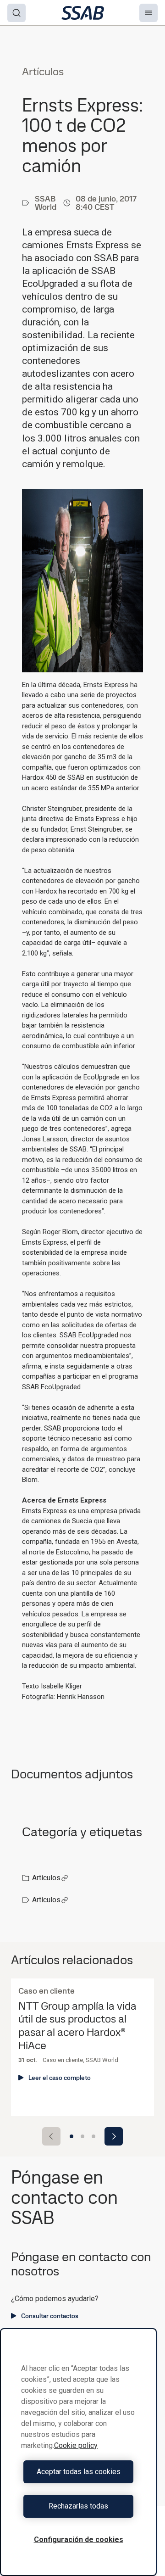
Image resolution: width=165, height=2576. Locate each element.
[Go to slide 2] (82, 2136)
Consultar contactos (50, 2316)
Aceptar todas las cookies (79, 2472)
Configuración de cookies (79, 2540)
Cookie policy (76, 2445)
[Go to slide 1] (71, 2136)
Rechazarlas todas (78, 2506)
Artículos (46, 1878)
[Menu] (148, 13)
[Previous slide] (51, 2136)
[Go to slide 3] (93, 2136)
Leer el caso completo (60, 2078)
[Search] (16, 13)
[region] (78, 2452)
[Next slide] (114, 2136)
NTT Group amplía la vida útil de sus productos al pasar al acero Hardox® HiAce (77, 2026)
